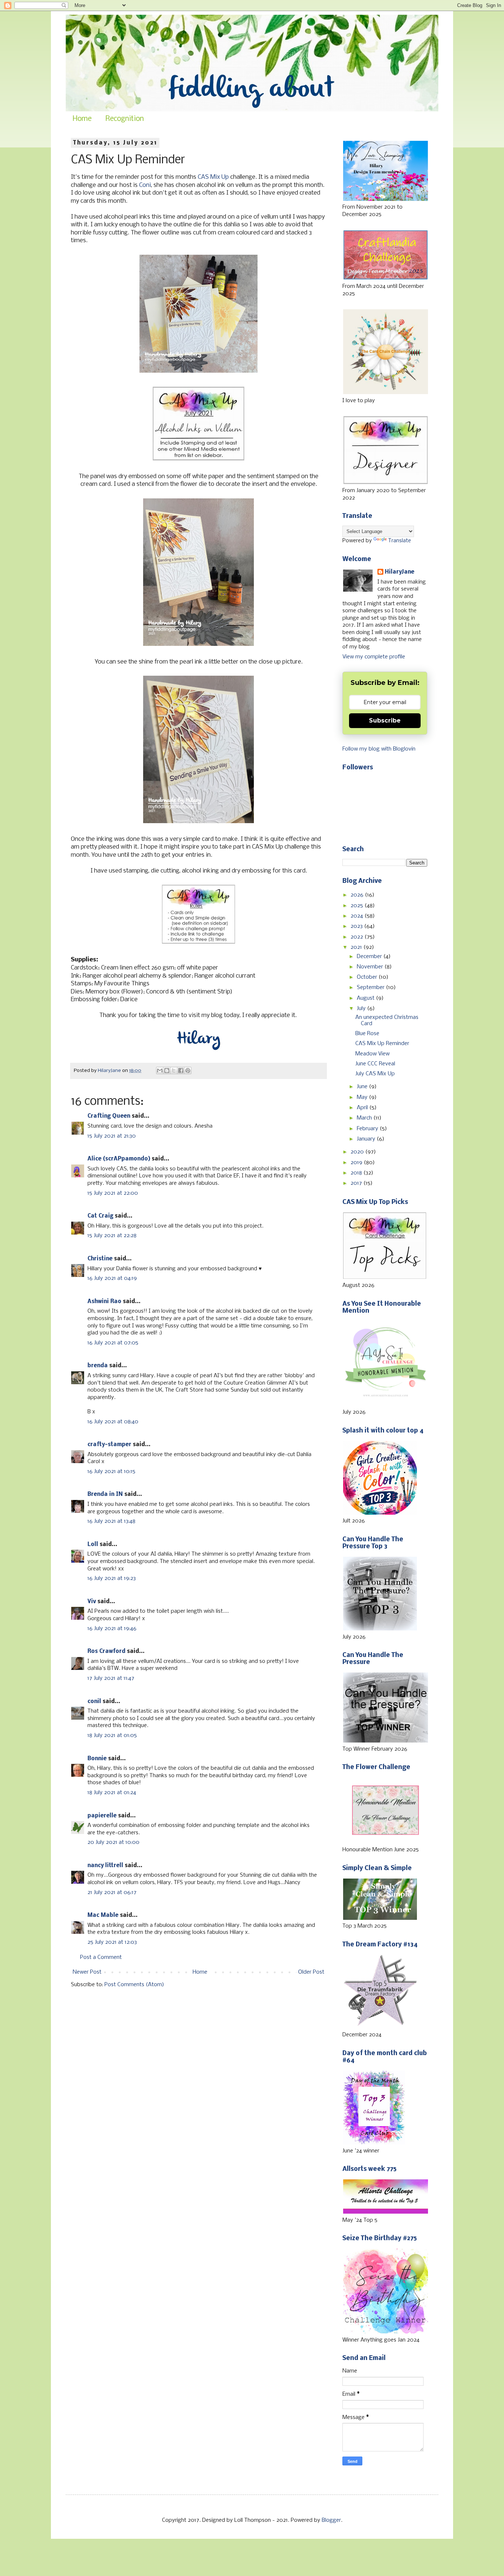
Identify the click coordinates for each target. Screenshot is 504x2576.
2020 (358, 1152)
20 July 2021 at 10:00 (113, 1842)
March (365, 1118)
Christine (100, 1259)
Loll (93, 1545)
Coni (145, 185)
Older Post (311, 1972)
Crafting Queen (109, 1116)
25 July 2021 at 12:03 (112, 1942)
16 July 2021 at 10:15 (111, 1472)
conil (94, 1702)
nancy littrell (105, 1866)
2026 (358, 895)
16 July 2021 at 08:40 (113, 1422)
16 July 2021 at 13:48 (111, 1521)
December (370, 957)
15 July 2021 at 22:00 (113, 1193)
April (363, 1108)
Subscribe (385, 720)
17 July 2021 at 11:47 (111, 1678)
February (368, 1129)
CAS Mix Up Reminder (382, 1044)
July (362, 1009)
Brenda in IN (105, 1494)
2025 (358, 906)
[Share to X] (174, 1071)
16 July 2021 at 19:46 (112, 1629)
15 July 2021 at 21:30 (112, 1136)
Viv (92, 1602)
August (366, 998)
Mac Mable (103, 1915)
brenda (98, 1366)
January (367, 1139)
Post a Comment (101, 1957)
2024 (358, 916)
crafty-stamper (109, 1445)
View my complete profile (374, 657)
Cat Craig (100, 1216)
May (363, 1097)
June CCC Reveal (375, 1064)
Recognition (125, 119)
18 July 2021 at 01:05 (112, 1736)
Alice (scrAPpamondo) (119, 1159)
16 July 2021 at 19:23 (112, 1578)
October (368, 977)
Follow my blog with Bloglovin (379, 749)
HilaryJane (400, 572)
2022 (358, 937)
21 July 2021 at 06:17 (112, 1893)
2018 (357, 1173)
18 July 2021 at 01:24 (112, 1793)
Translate (400, 541)
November (371, 967)
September (371, 988)
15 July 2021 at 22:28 (112, 1236)
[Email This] (160, 1071)
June (363, 1087)
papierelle (102, 1816)
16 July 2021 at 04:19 (112, 1278)
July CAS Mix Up (375, 1074)
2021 (357, 947)
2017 (357, 1183)
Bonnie (97, 1759)
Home (82, 119)
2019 (357, 1163)
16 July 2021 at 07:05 (113, 1343)
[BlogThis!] (167, 1071)
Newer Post (87, 1972)
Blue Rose (367, 1034)
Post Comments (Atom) (134, 1985)
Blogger (331, 2520)
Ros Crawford (106, 1651)
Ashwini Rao (104, 1302)
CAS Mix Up (213, 177)
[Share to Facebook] (181, 1071)
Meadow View (372, 1054)
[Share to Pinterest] (188, 1071)
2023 (357, 926)
